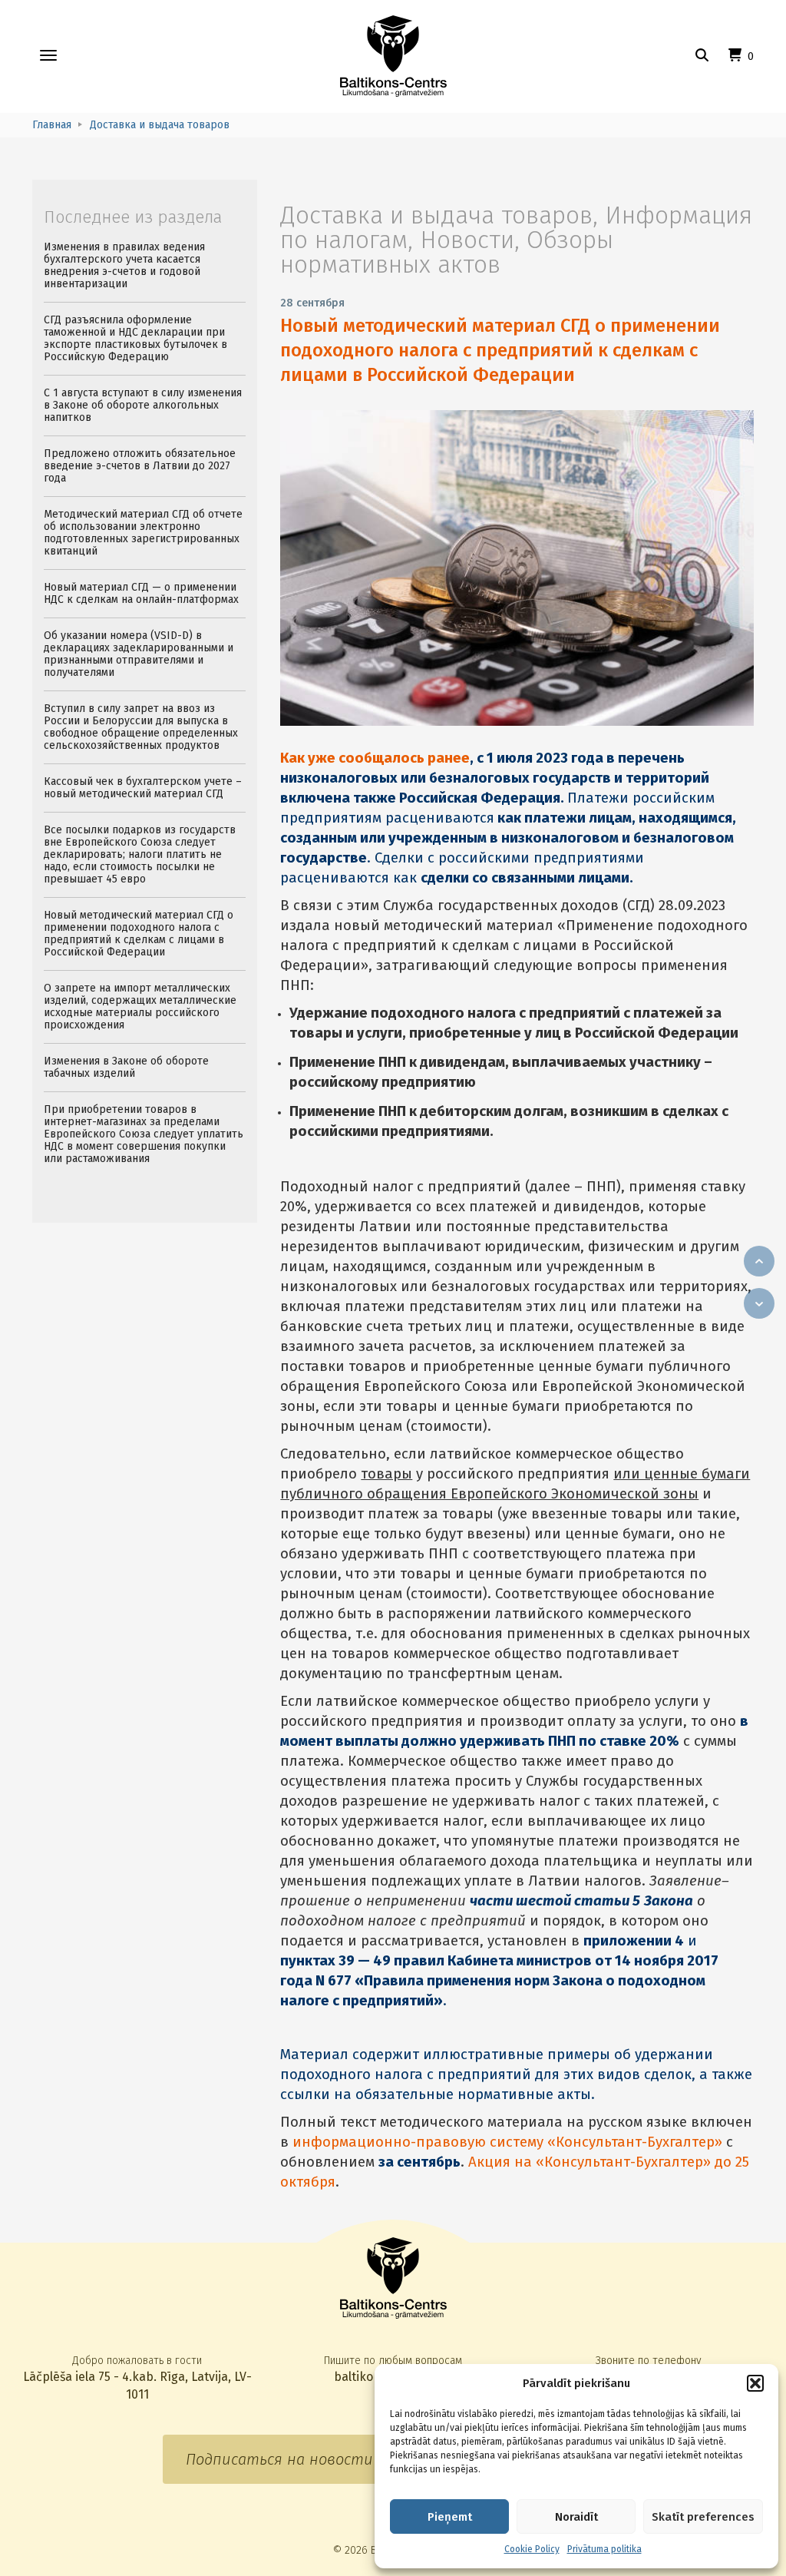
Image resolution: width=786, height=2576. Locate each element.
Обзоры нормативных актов (447, 252)
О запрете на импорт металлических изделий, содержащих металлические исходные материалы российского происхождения (140, 1007)
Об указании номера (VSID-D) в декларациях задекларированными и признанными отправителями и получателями (139, 654)
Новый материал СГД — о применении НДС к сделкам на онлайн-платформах (141, 593)
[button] (755, 2383)
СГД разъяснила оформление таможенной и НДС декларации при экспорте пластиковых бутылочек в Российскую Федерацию (135, 338)
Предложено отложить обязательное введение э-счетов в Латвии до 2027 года (140, 466)
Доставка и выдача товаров (436, 215)
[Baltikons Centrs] (393, 56)
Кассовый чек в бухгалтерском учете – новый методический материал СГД (143, 788)
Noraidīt (576, 2517)
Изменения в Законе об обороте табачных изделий (126, 1067)
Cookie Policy (532, 2549)
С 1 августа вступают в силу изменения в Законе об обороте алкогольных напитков (143, 405)
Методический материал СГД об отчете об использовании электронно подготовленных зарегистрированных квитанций (143, 533)
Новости (467, 240)
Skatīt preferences (703, 2517)
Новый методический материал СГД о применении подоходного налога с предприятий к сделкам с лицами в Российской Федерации (500, 350)
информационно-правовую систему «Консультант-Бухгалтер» (507, 2142)
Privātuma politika (604, 2549)
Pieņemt (450, 2517)
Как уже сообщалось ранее (375, 758)
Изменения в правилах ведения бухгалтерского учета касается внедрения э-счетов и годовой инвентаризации (124, 265)
